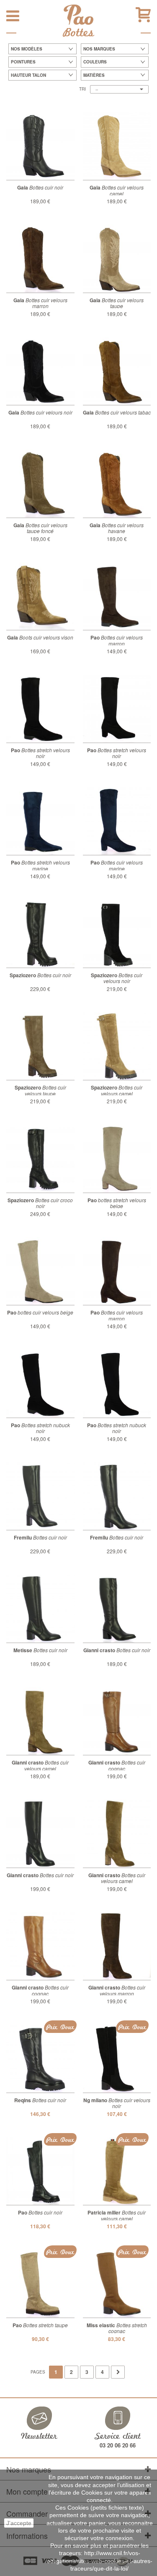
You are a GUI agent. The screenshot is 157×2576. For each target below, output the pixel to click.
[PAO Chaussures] (78, 15)
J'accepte (19, 2523)
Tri (82, 89)
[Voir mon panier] (143, 15)
